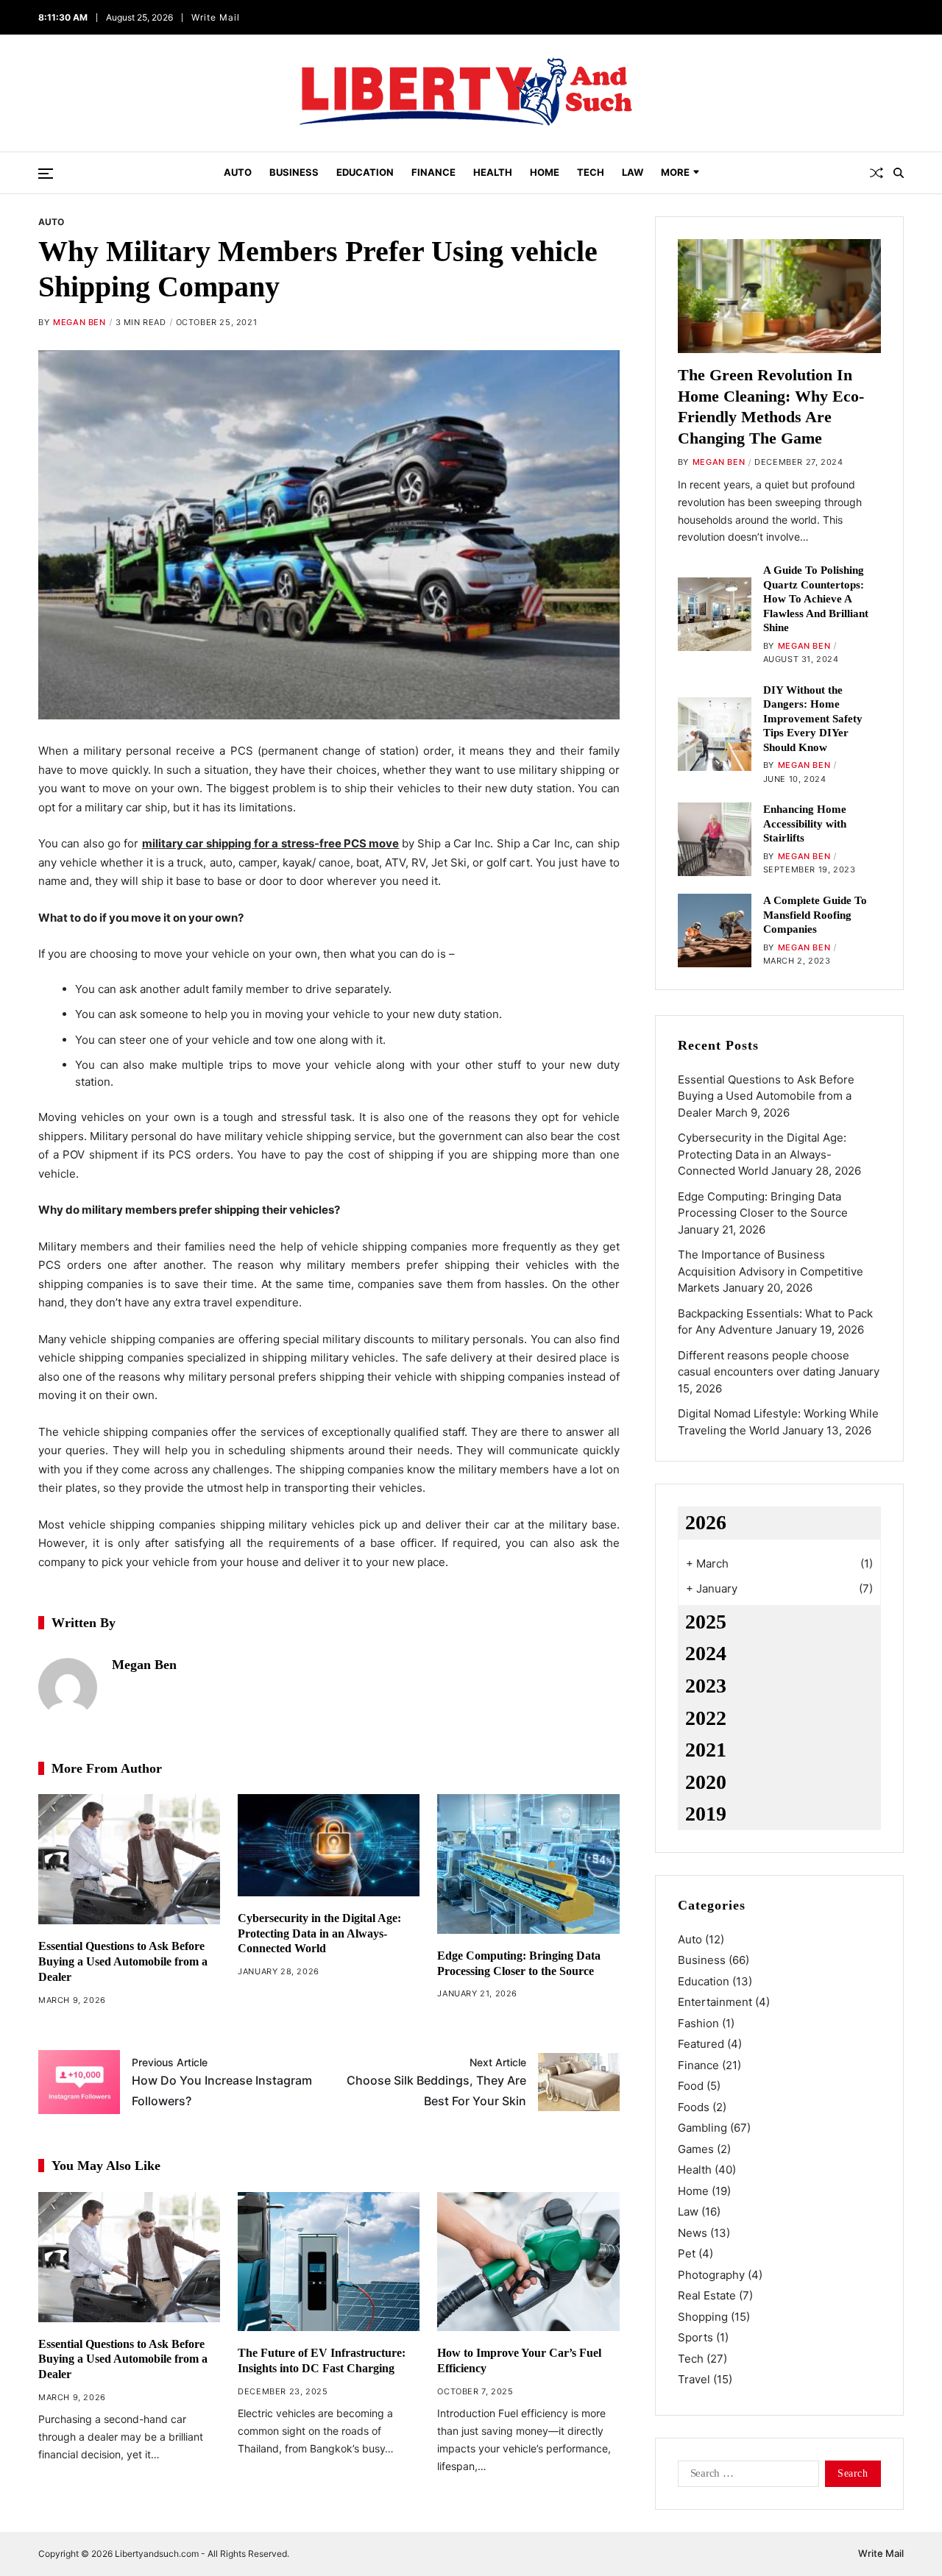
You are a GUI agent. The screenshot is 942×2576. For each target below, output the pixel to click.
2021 (706, 1750)
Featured (701, 2044)
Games (696, 2149)
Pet (687, 2253)
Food (691, 2086)
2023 (706, 1686)
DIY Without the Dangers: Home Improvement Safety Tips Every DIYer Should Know (813, 719)
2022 (706, 1718)
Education (365, 172)
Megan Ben (79, 322)
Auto (238, 172)
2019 (706, 1814)
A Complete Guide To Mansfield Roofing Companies (815, 915)
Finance (433, 172)
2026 (706, 1522)
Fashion (698, 2023)
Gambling (702, 2128)
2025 (706, 1622)
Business (294, 172)
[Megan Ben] (68, 1687)
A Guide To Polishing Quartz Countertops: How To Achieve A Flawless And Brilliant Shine (816, 599)
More (675, 172)
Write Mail (214, 17)
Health (493, 172)
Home (545, 172)
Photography (711, 2275)
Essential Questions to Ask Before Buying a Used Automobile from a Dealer (123, 1961)
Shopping (703, 2317)
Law (633, 172)
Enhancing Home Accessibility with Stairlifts (805, 823)
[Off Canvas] (46, 174)
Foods (694, 2107)
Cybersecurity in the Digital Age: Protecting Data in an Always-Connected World (319, 1933)
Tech (591, 172)
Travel (694, 2379)
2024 (706, 1653)
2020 (706, 1782)
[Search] (899, 173)
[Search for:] (746, 2477)
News (693, 2233)
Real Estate (707, 2295)
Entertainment (715, 2002)
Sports (695, 2337)
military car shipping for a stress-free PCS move (271, 843)
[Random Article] (877, 173)
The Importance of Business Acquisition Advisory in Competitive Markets (771, 1271)
